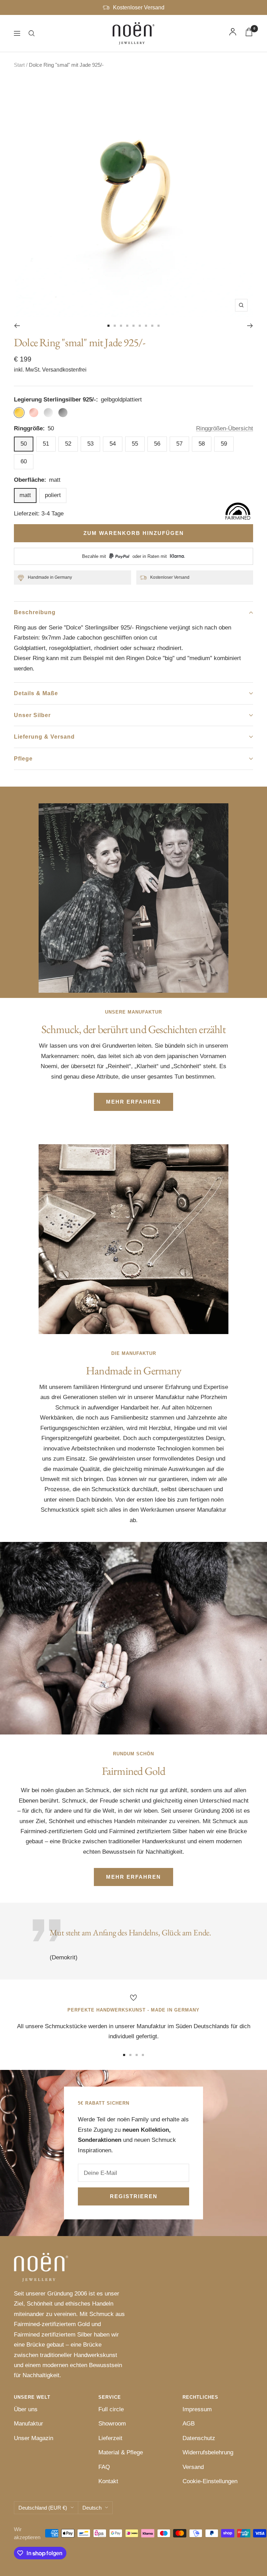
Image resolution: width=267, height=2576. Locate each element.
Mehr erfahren (133, 1102)
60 (24, 461)
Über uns (26, 2409)
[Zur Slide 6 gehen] (140, 326)
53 (90, 444)
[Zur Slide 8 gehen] (152, 326)
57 (179, 444)
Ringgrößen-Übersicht (225, 428)
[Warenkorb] (249, 34)
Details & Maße (36, 693)
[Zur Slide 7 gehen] (146, 326)
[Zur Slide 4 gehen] (127, 326)
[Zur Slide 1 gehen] (108, 326)
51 (46, 444)
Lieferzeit (110, 2438)
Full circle (111, 2409)
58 (202, 444)
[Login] (233, 33)
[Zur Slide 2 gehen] (115, 326)
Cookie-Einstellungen (210, 2481)
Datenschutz (199, 2438)
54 (113, 444)
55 (135, 444)
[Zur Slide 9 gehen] (159, 326)
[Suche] (32, 33)
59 (224, 444)
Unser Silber (32, 715)
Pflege (23, 759)
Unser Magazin (34, 2438)
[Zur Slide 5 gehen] (133, 326)
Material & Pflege (121, 2452)
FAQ (104, 2467)
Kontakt (108, 2481)
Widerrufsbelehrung (208, 2452)
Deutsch (92, 2508)
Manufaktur (29, 2424)
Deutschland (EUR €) (43, 2508)
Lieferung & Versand (44, 737)
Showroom (112, 2424)
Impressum (197, 2409)
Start (19, 65)
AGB (189, 2424)
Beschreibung (35, 612)
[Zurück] (17, 326)
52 (68, 444)
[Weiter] (250, 326)
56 (157, 444)
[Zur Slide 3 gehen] (121, 326)
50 (24, 444)
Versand (193, 2467)
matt (25, 495)
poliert (53, 495)
